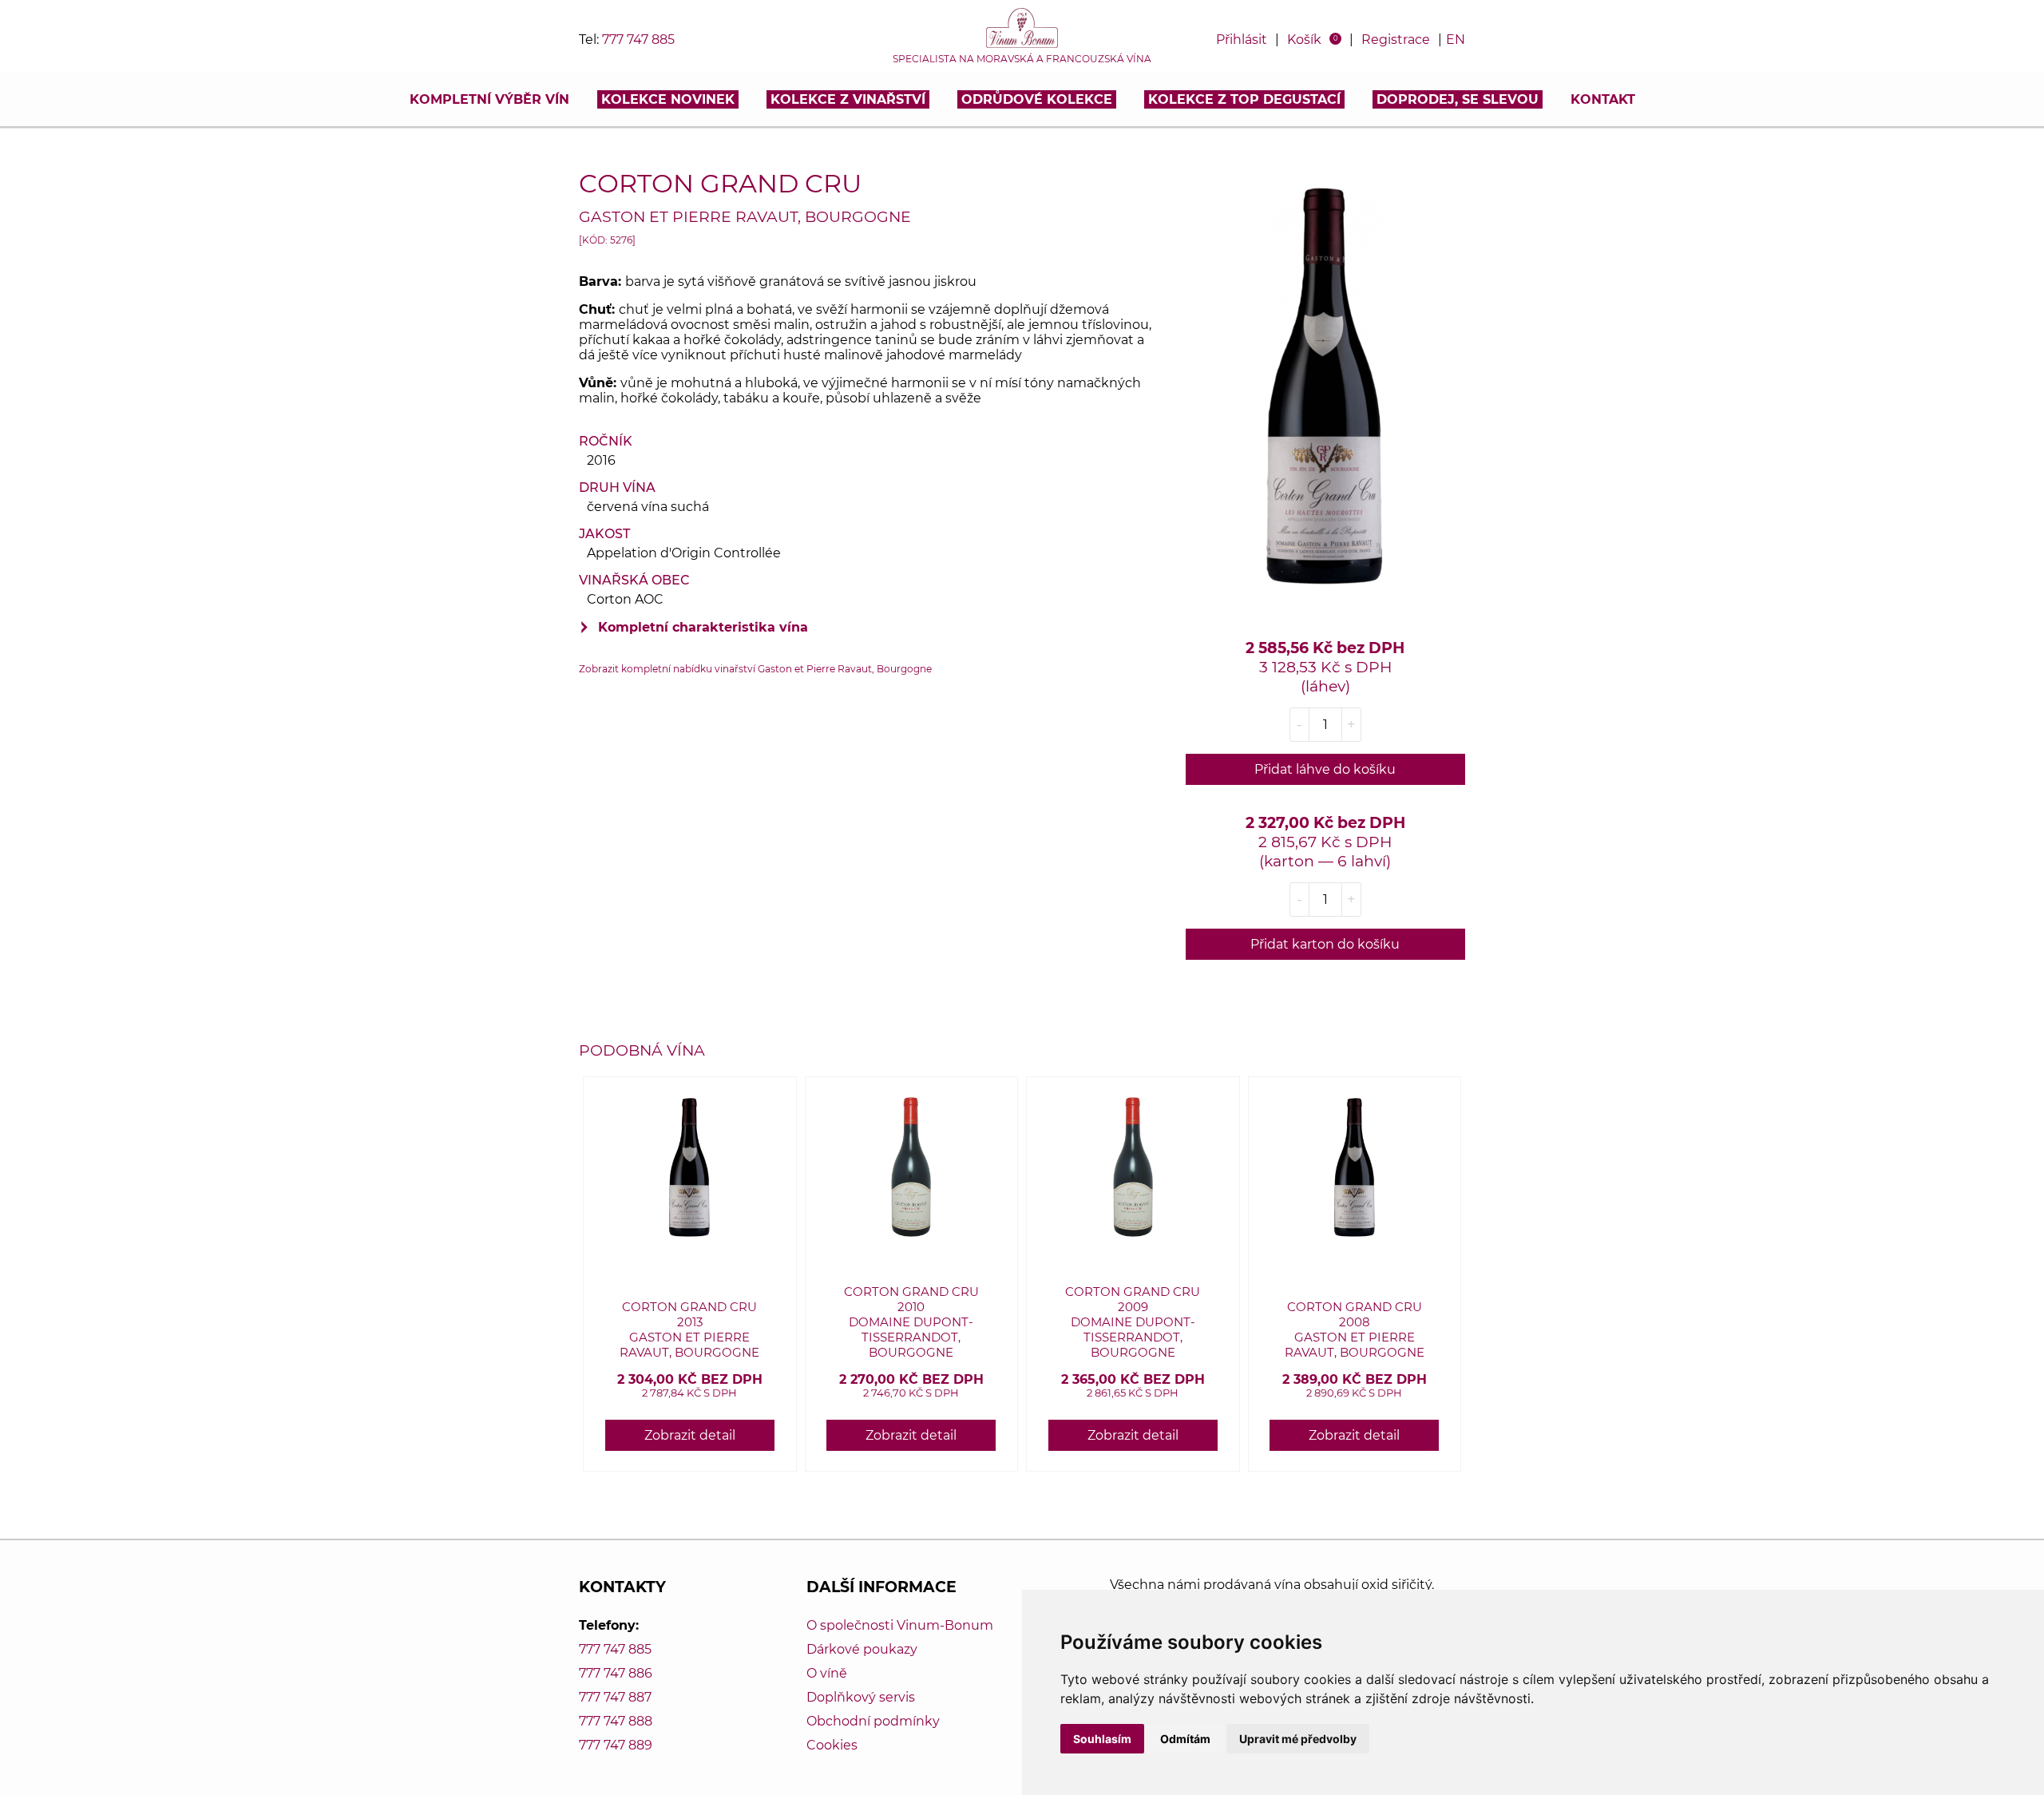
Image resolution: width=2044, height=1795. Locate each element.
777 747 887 (615, 1697)
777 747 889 (616, 1745)
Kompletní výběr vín (489, 99)
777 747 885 (638, 40)
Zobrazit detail (690, 1435)
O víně (827, 1673)
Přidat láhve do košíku (1325, 769)
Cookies (832, 1745)
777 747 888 (616, 1721)
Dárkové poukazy (862, 1649)
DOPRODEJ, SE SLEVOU (1458, 99)
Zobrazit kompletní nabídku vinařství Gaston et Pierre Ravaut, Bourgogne (755, 669)
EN (1456, 40)
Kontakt (1603, 99)
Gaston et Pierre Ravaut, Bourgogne (745, 216)
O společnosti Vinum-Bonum (900, 1625)
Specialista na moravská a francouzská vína (1022, 59)
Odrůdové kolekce (1037, 99)
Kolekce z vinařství (848, 99)
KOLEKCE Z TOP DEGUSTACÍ (1244, 99)
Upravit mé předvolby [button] (1298, 1739)
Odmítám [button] (1185, 1739)
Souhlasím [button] (1102, 1739)
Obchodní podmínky (873, 1721)
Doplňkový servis (861, 1697)
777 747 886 (616, 1673)
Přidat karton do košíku (1325, 944)
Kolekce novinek (668, 99)
